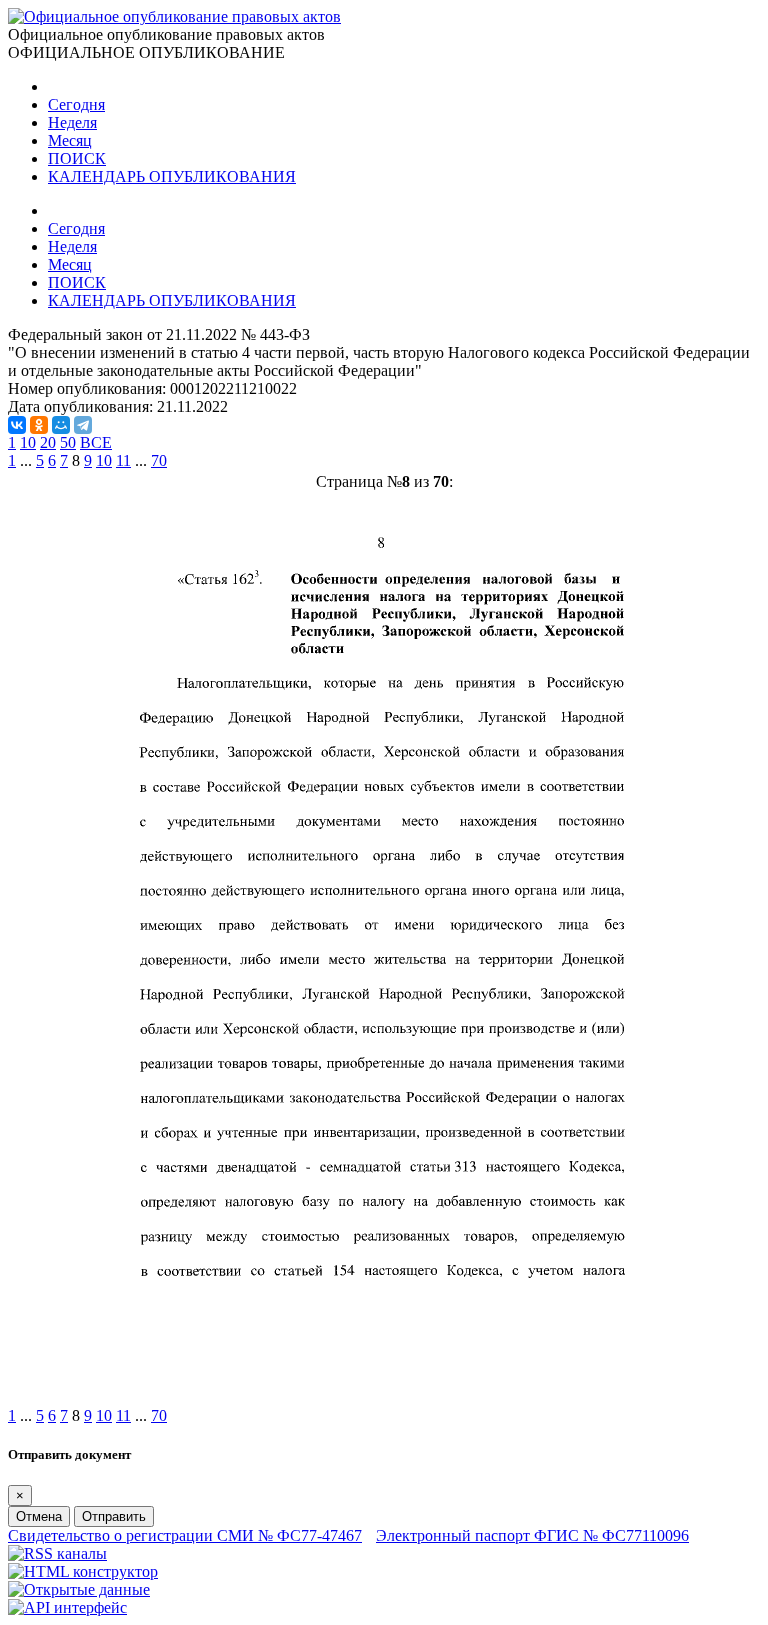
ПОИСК (77, 158)
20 (48, 442)
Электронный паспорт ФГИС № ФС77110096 (532, 1535)
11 (123, 460)
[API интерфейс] (67, 1607)
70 (159, 460)
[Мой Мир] (61, 425)
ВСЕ (96, 442)
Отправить (114, 1516)
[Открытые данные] (79, 1589)
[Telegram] (83, 425)
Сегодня (76, 104)
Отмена (39, 1516)
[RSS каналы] (57, 1553)
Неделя (72, 122)
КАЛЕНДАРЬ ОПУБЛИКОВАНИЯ (172, 176)
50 (68, 442)
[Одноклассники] (39, 425)
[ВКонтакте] (17, 425)
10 (28, 442)
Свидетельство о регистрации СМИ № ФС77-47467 (185, 1535)
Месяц (70, 140)
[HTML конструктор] (83, 1571)
